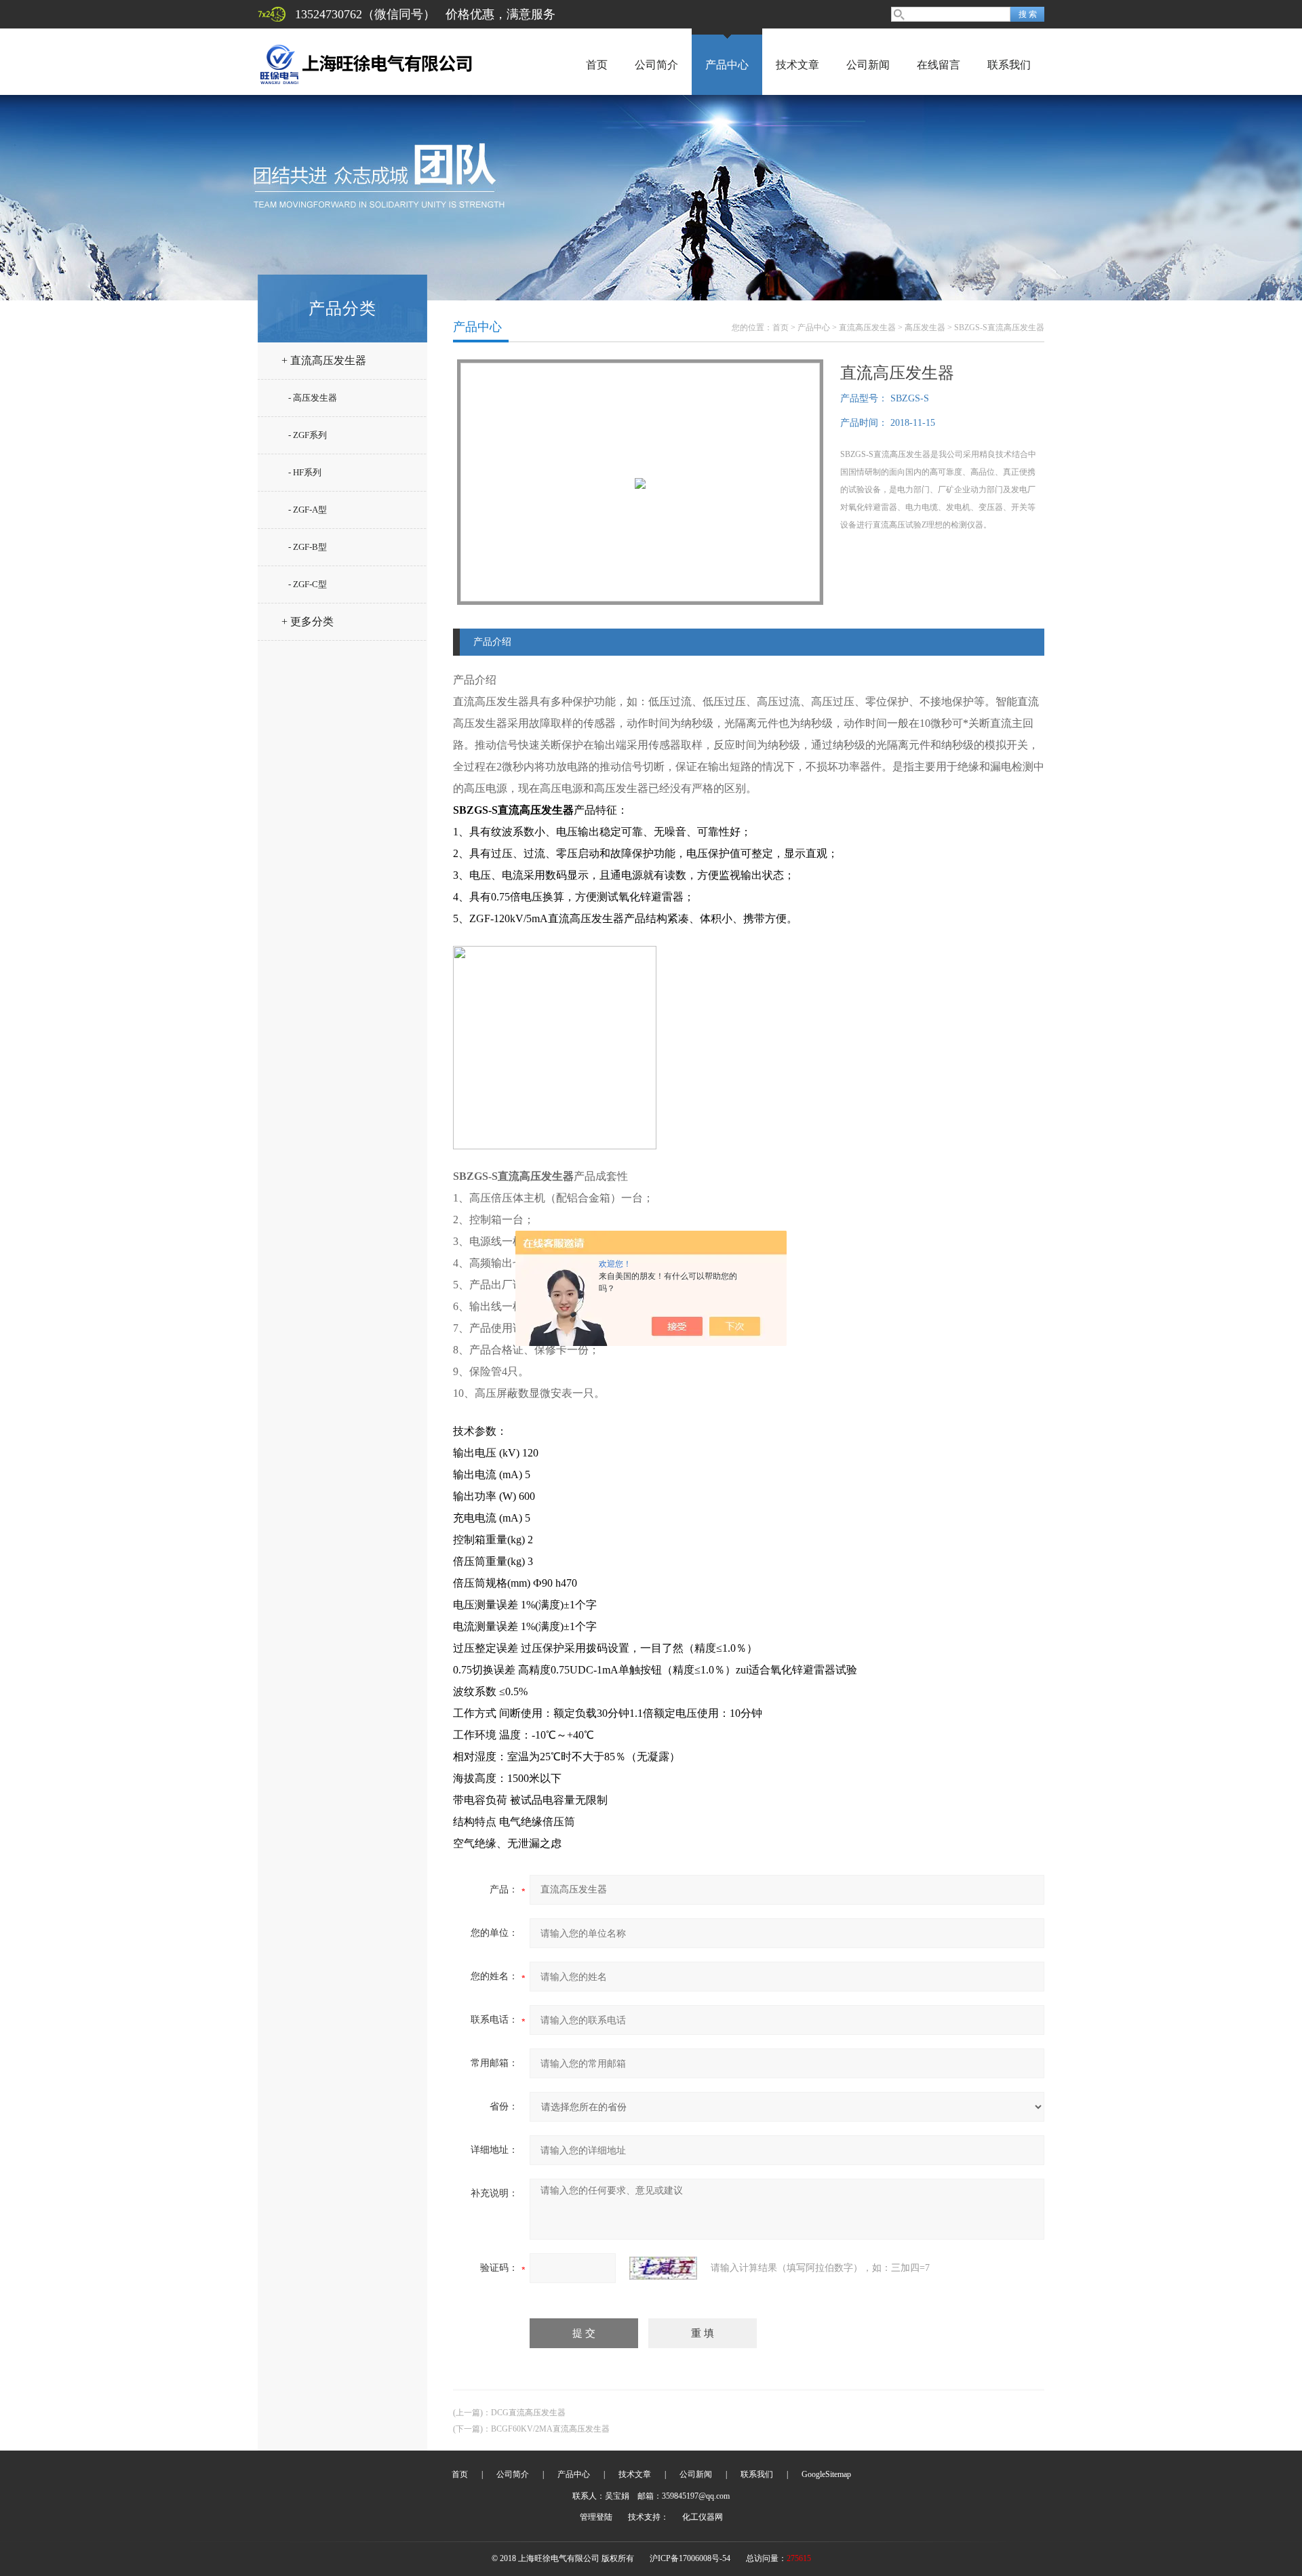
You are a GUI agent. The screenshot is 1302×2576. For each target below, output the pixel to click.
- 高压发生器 (313, 398)
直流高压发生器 (867, 328)
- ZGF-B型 (308, 547)
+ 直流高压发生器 (324, 360)
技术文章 (797, 65)
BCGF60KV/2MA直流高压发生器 (550, 2429)
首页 (597, 65)
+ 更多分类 (308, 621)
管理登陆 (596, 2517)
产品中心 (727, 65)
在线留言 (939, 65)
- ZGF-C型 (308, 584)
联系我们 (1009, 65)
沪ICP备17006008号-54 (690, 2558)
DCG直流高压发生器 (528, 2413)
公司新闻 (868, 65)
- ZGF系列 (308, 435)
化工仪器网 (703, 2517)
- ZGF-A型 (308, 510)
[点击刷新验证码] (663, 2268)
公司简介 (656, 65)
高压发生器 (925, 328)
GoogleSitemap (826, 2474)
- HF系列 (305, 472)
